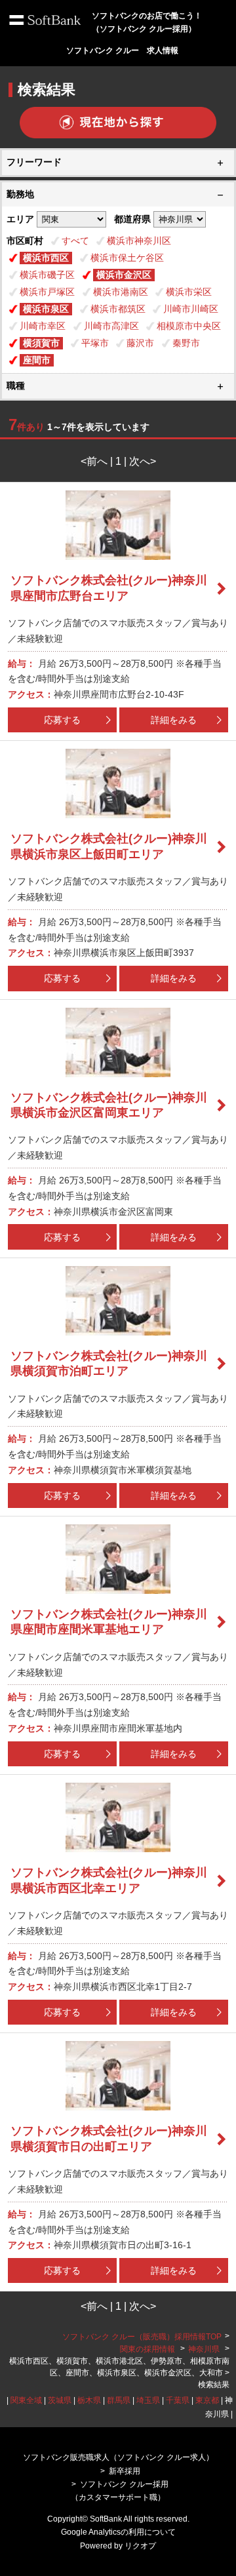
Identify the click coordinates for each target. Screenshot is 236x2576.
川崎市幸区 (43, 326)
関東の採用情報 (148, 2349)
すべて (75, 241)
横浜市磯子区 (47, 275)
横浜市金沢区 (124, 275)
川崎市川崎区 (191, 309)
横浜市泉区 (46, 309)
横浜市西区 (46, 258)
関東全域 (26, 2400)
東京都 (207, 2400)
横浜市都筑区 (118, 309)
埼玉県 (148, 2400)
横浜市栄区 (189, 292)
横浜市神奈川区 (139, 241)
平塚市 (95, 343)
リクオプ (140, 2546)
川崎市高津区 (111, 326)
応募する (62, 720)
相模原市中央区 (189, 326)
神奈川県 (204, 2349)
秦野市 (186, 343)
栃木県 (89, 2400)
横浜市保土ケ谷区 (127, 258)
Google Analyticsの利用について (118, 2532)
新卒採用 (125, 2471)
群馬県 (119, 2400)
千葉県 (178, 2400)
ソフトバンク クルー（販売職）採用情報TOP (142, 2337)
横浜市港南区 (121, 292)
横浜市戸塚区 (47, 292)
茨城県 (60, 2400)
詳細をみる (174, 720)
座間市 (37, 360)
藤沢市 (140, 343)
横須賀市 (41, 343)
